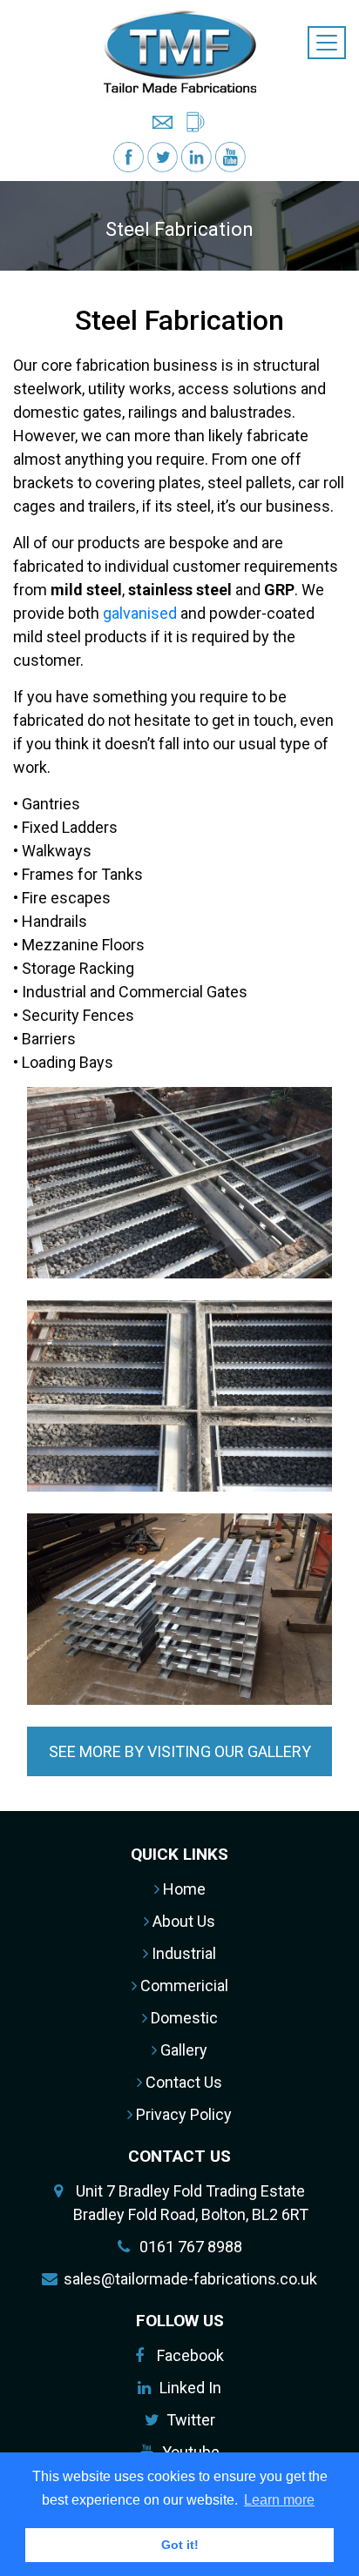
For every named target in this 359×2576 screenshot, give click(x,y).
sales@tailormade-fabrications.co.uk (190, 2279)
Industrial (182, 1953)
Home (183, 1889)
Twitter (191, 2420)
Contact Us (182, 2082)
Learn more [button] (279, 2500)
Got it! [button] (180, 2545)
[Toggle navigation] (327, 43)
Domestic (183, 2018)
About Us (182, 1921)
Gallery (182, 2050)
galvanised (140, 613)
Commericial (183, 1986)
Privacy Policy (182, 2114)
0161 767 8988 (191, 2247)
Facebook (190, 2355)
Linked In (190, 2388)
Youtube (191, 2452)
